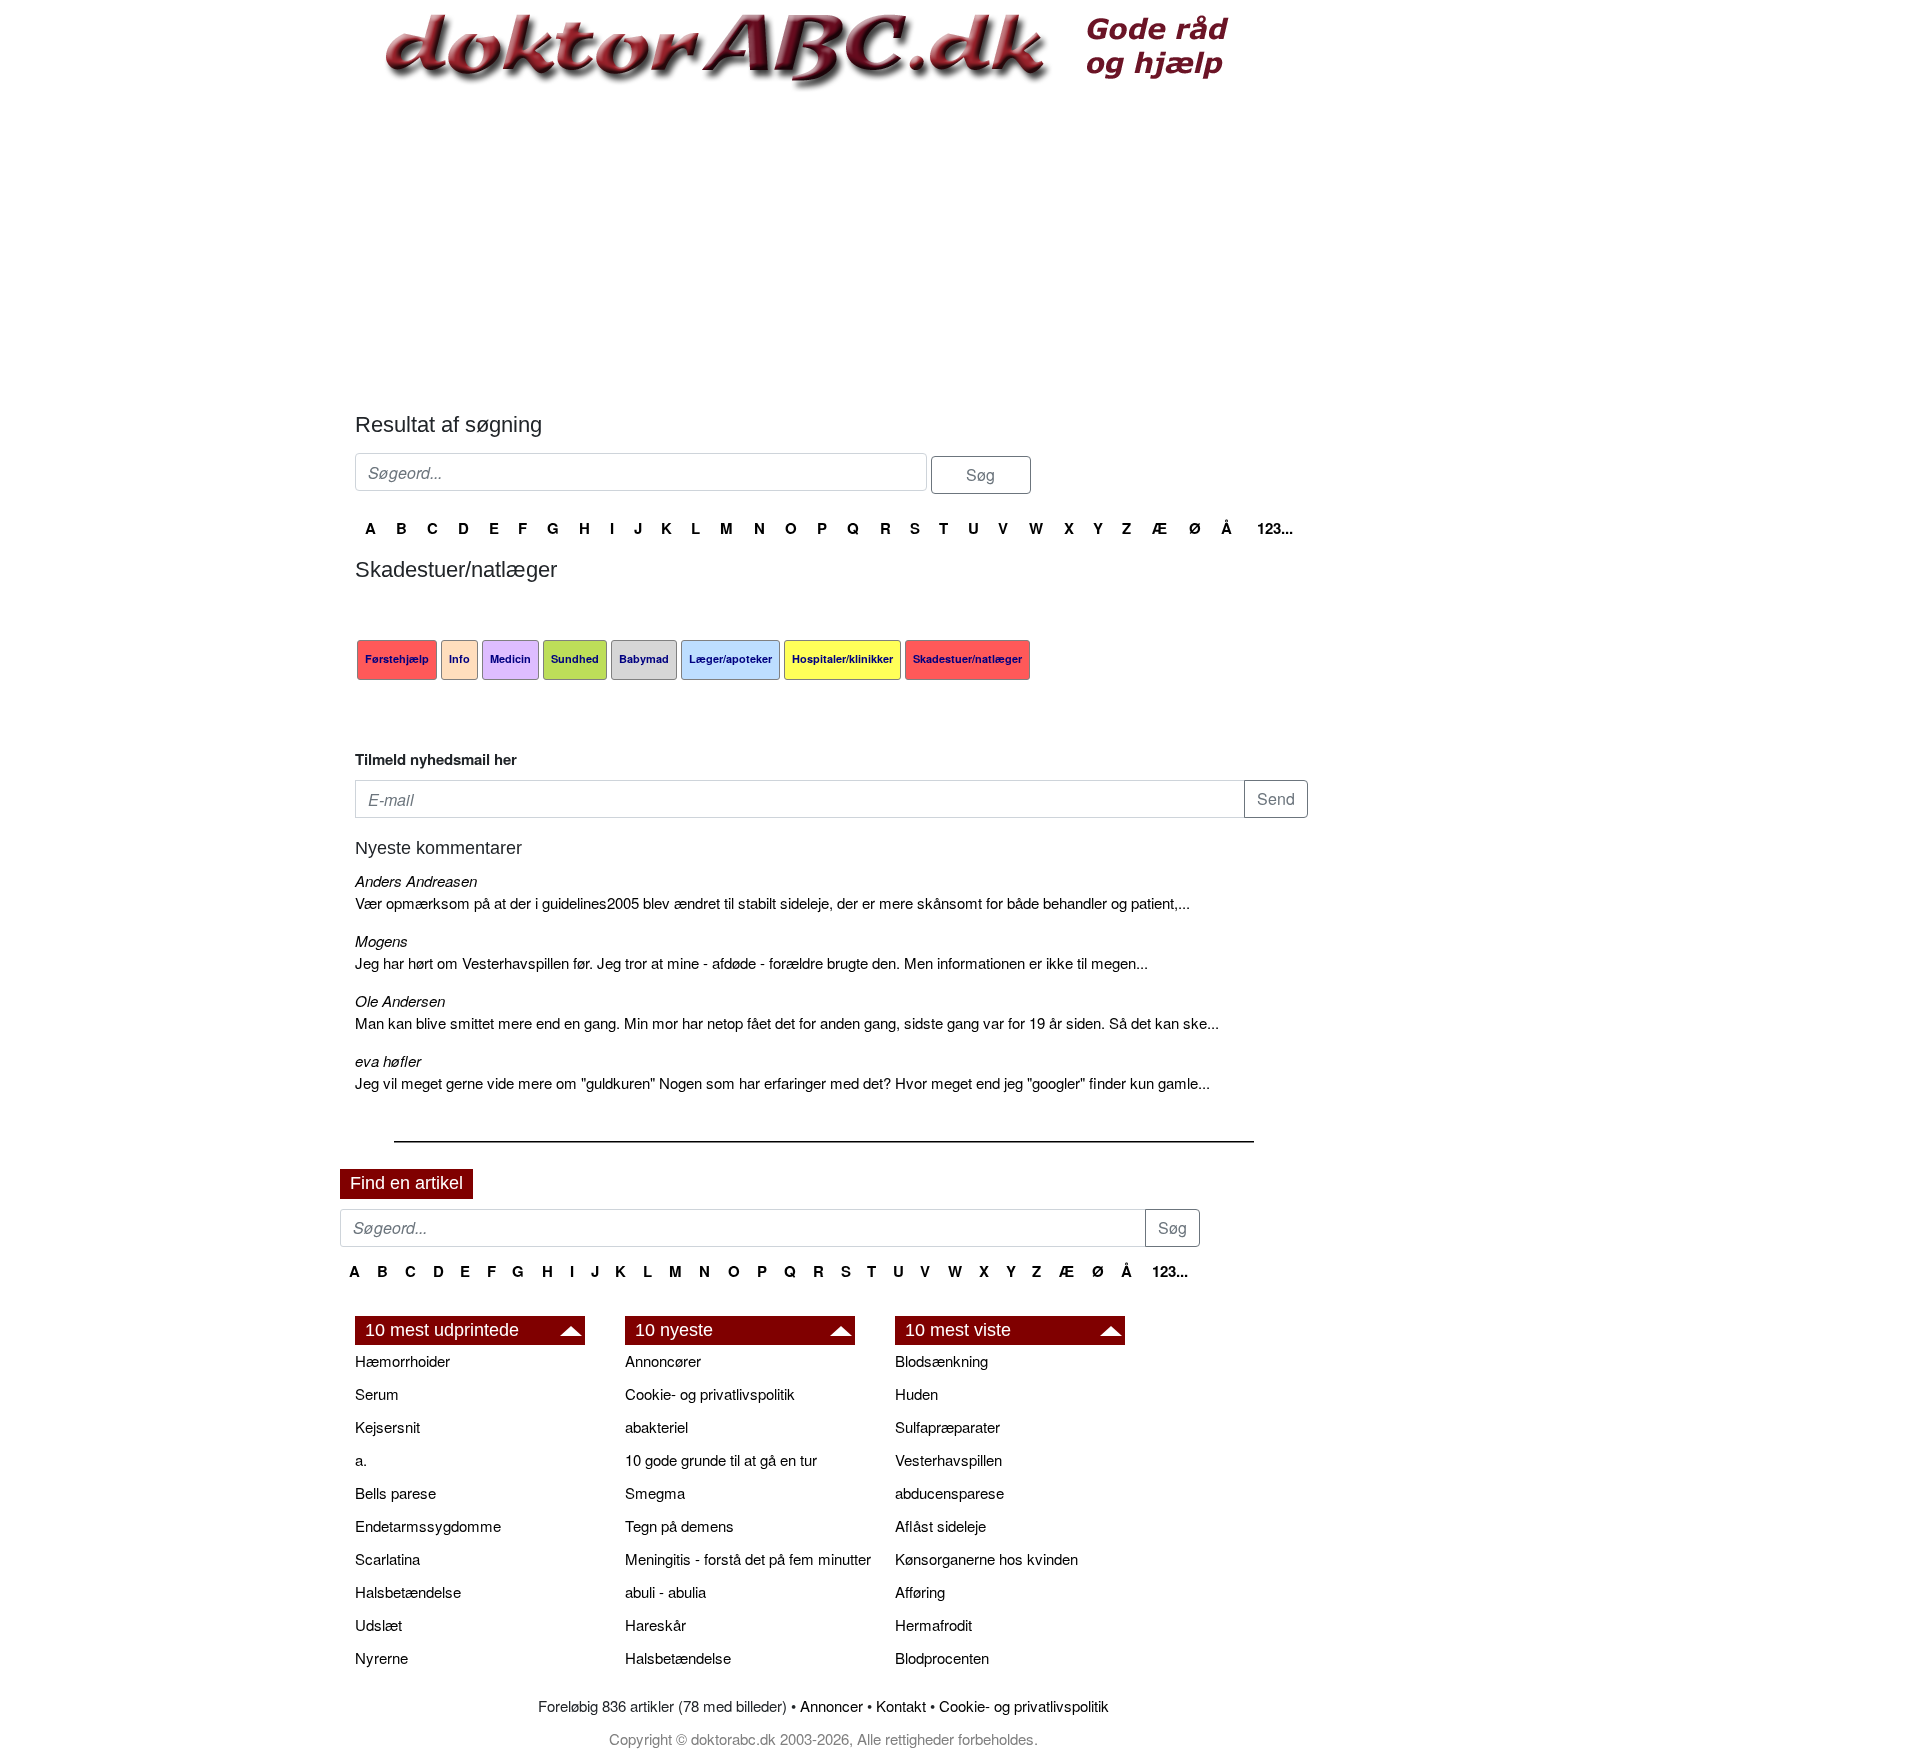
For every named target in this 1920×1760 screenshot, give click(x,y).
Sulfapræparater (947, 1426)
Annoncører (663, 1360)
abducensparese (949, 1492)
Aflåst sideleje (940, 1525)
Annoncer (831, 1705)
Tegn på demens (679, 1525)
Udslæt (378, 1624)
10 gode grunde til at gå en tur (721, 1459)
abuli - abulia (665, 1591)
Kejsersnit (387, 1426)
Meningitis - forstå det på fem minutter (748, 1558)
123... (1275, 528)
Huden (916, 1393)
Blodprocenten (942, 1657)
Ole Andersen (400, 1000)
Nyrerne (381, 1657)
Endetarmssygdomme (428, 1525)
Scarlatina (387, 1558)
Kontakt (901, 1705)
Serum (377, 1393)
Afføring (920, 1591)
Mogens (381, 940)
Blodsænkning (941, 1360)
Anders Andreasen (416, 880)
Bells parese (395, 1492)
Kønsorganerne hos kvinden (986, 1558)
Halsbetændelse (408, 1591)
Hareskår (655, 1624)
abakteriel (656, 1426)
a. (361, 1459)
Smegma (655, 1492)
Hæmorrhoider (402, 1360)
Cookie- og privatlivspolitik (710, 1393)
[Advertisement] (831, 252)
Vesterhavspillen (948, 1459)
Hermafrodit (933, 1624)
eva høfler (388, 1060)
